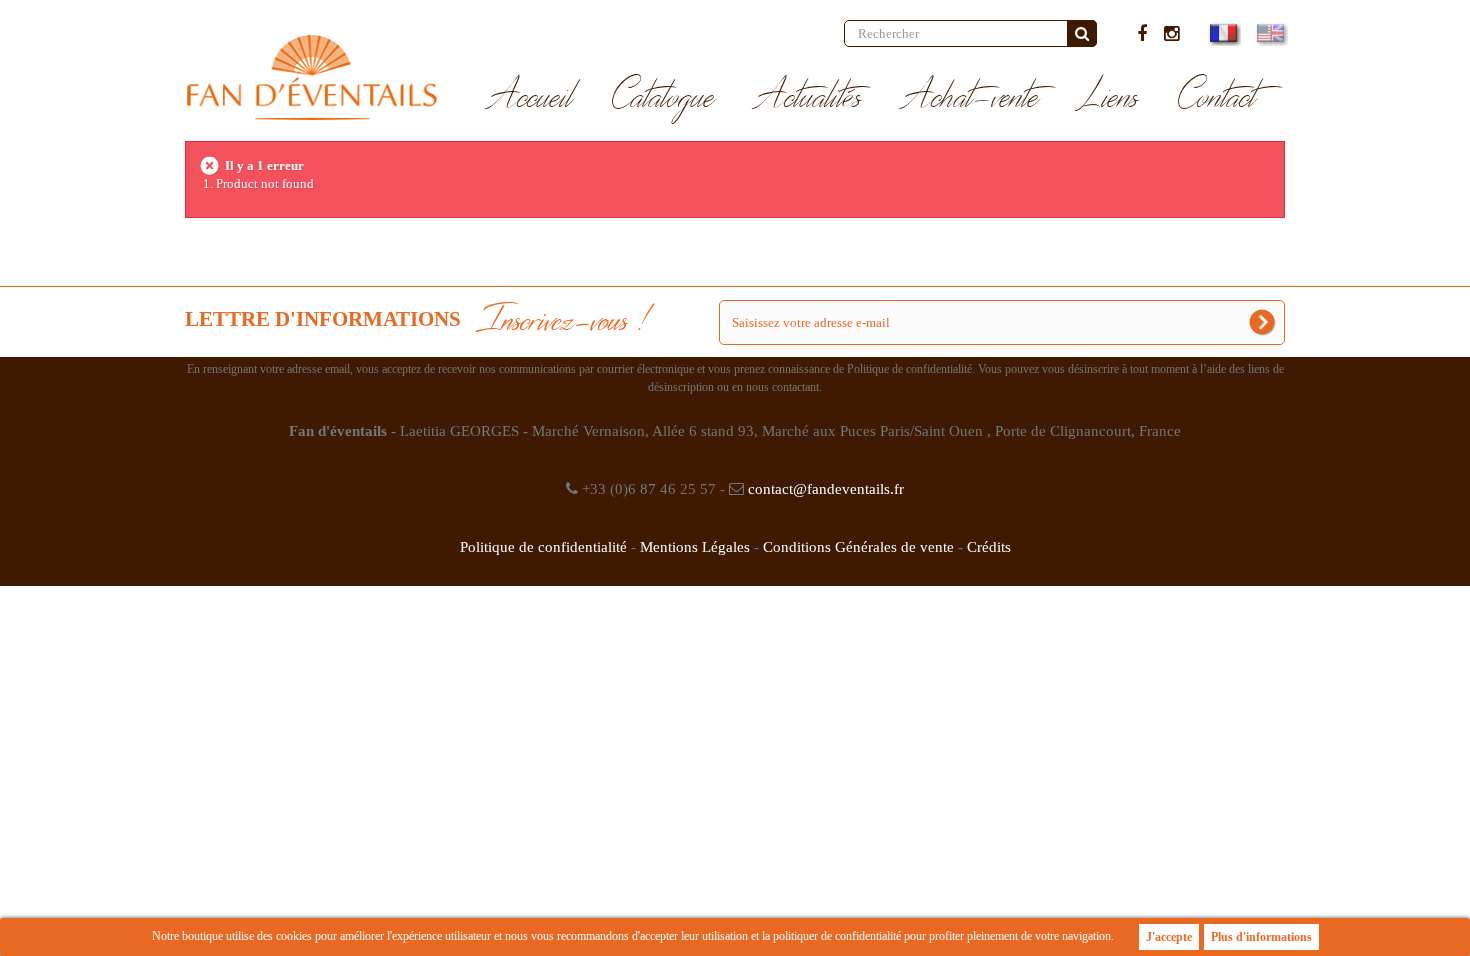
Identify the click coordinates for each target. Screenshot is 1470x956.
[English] (1269, 33)
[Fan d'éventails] (311, 77)
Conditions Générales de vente (858, 547)
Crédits (989, 547)
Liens (1109, 98)
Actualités (808, 98)
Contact (1217, 98)
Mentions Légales (695, 547)
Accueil (530, 98)
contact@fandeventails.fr (826, 489)
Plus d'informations (1261, 937)
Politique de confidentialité (543, 547)
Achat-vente (970, 98)
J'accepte (1169, 937)
